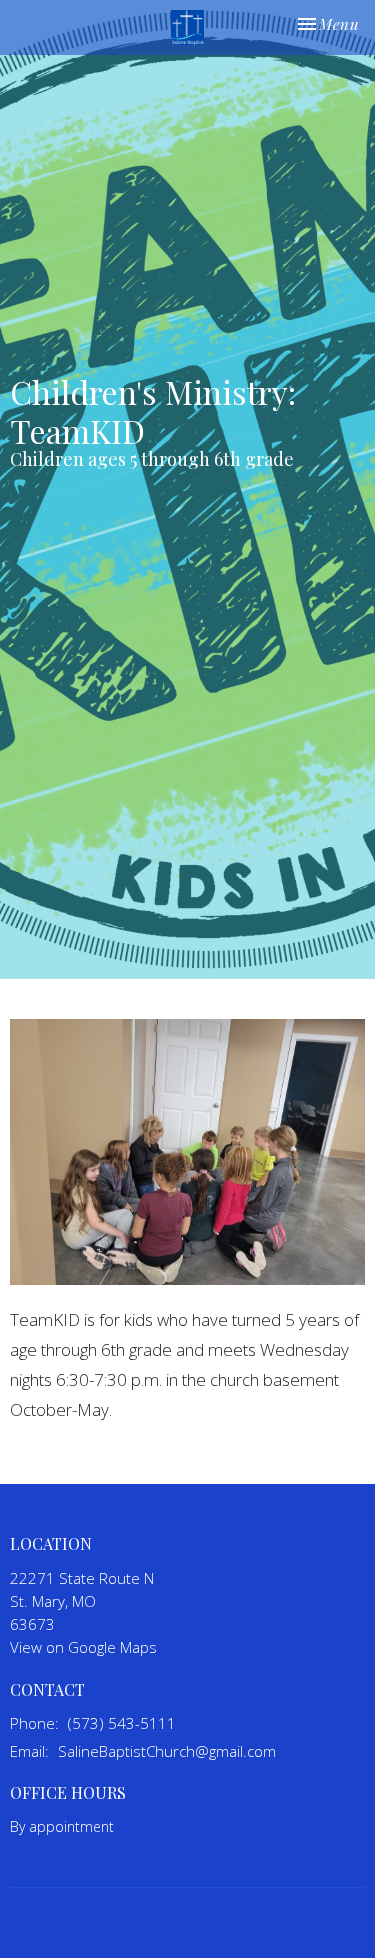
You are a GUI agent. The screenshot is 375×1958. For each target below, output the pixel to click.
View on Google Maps (83, 1647)
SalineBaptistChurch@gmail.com (167, 1751)
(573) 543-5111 (122, 1723)
